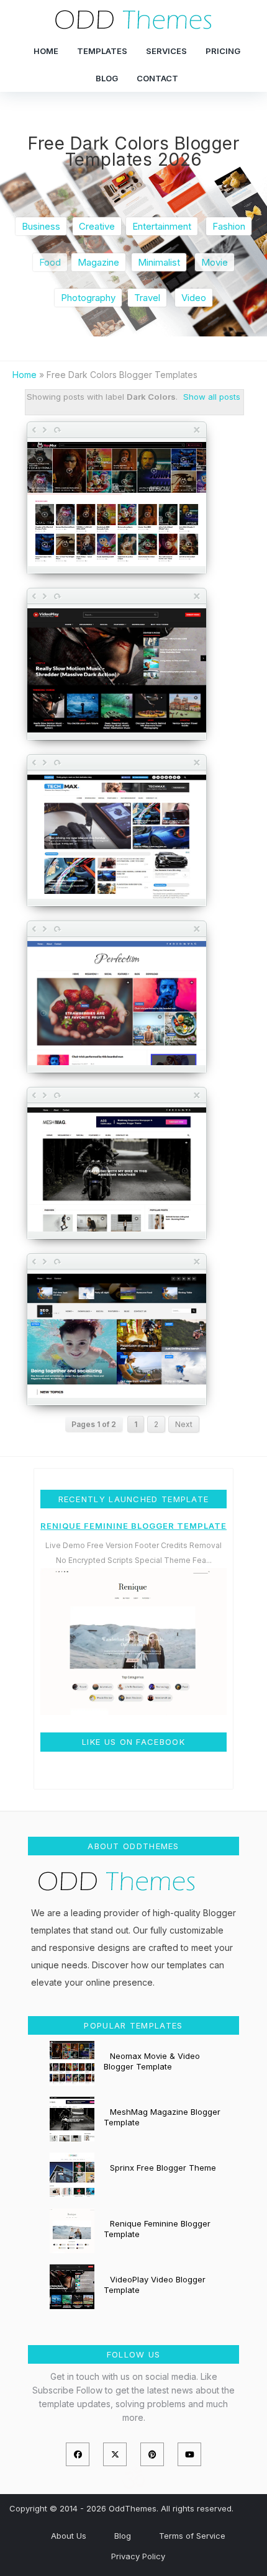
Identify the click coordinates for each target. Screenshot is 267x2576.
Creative (97, 226)
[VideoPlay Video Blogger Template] (117, 672)
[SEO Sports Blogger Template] (117, 1337)
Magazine (98, 262)
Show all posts (212, 397)
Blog (107, 78)
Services (166, 51)
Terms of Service (192, 2536)
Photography (88, 298)
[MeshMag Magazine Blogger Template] (117, 1171)
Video (194, 298)
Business (41, 226)
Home (46, 51)
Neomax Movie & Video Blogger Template (152, 2061)
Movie (215, 262)
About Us (69, 2536)
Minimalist (159, 262)
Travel (147, 298)
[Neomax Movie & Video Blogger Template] (117, 505)
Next (184, 1424)
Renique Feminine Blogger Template (133, 1526)
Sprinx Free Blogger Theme (163, 2168)
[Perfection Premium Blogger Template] (117, 1004)
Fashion (229, 226)
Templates (102, 51)
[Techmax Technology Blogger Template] (117, 838)
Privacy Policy (138, 2556)
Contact (157, 78)
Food (50, 262)
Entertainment (162, 226)
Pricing (223, 51)
